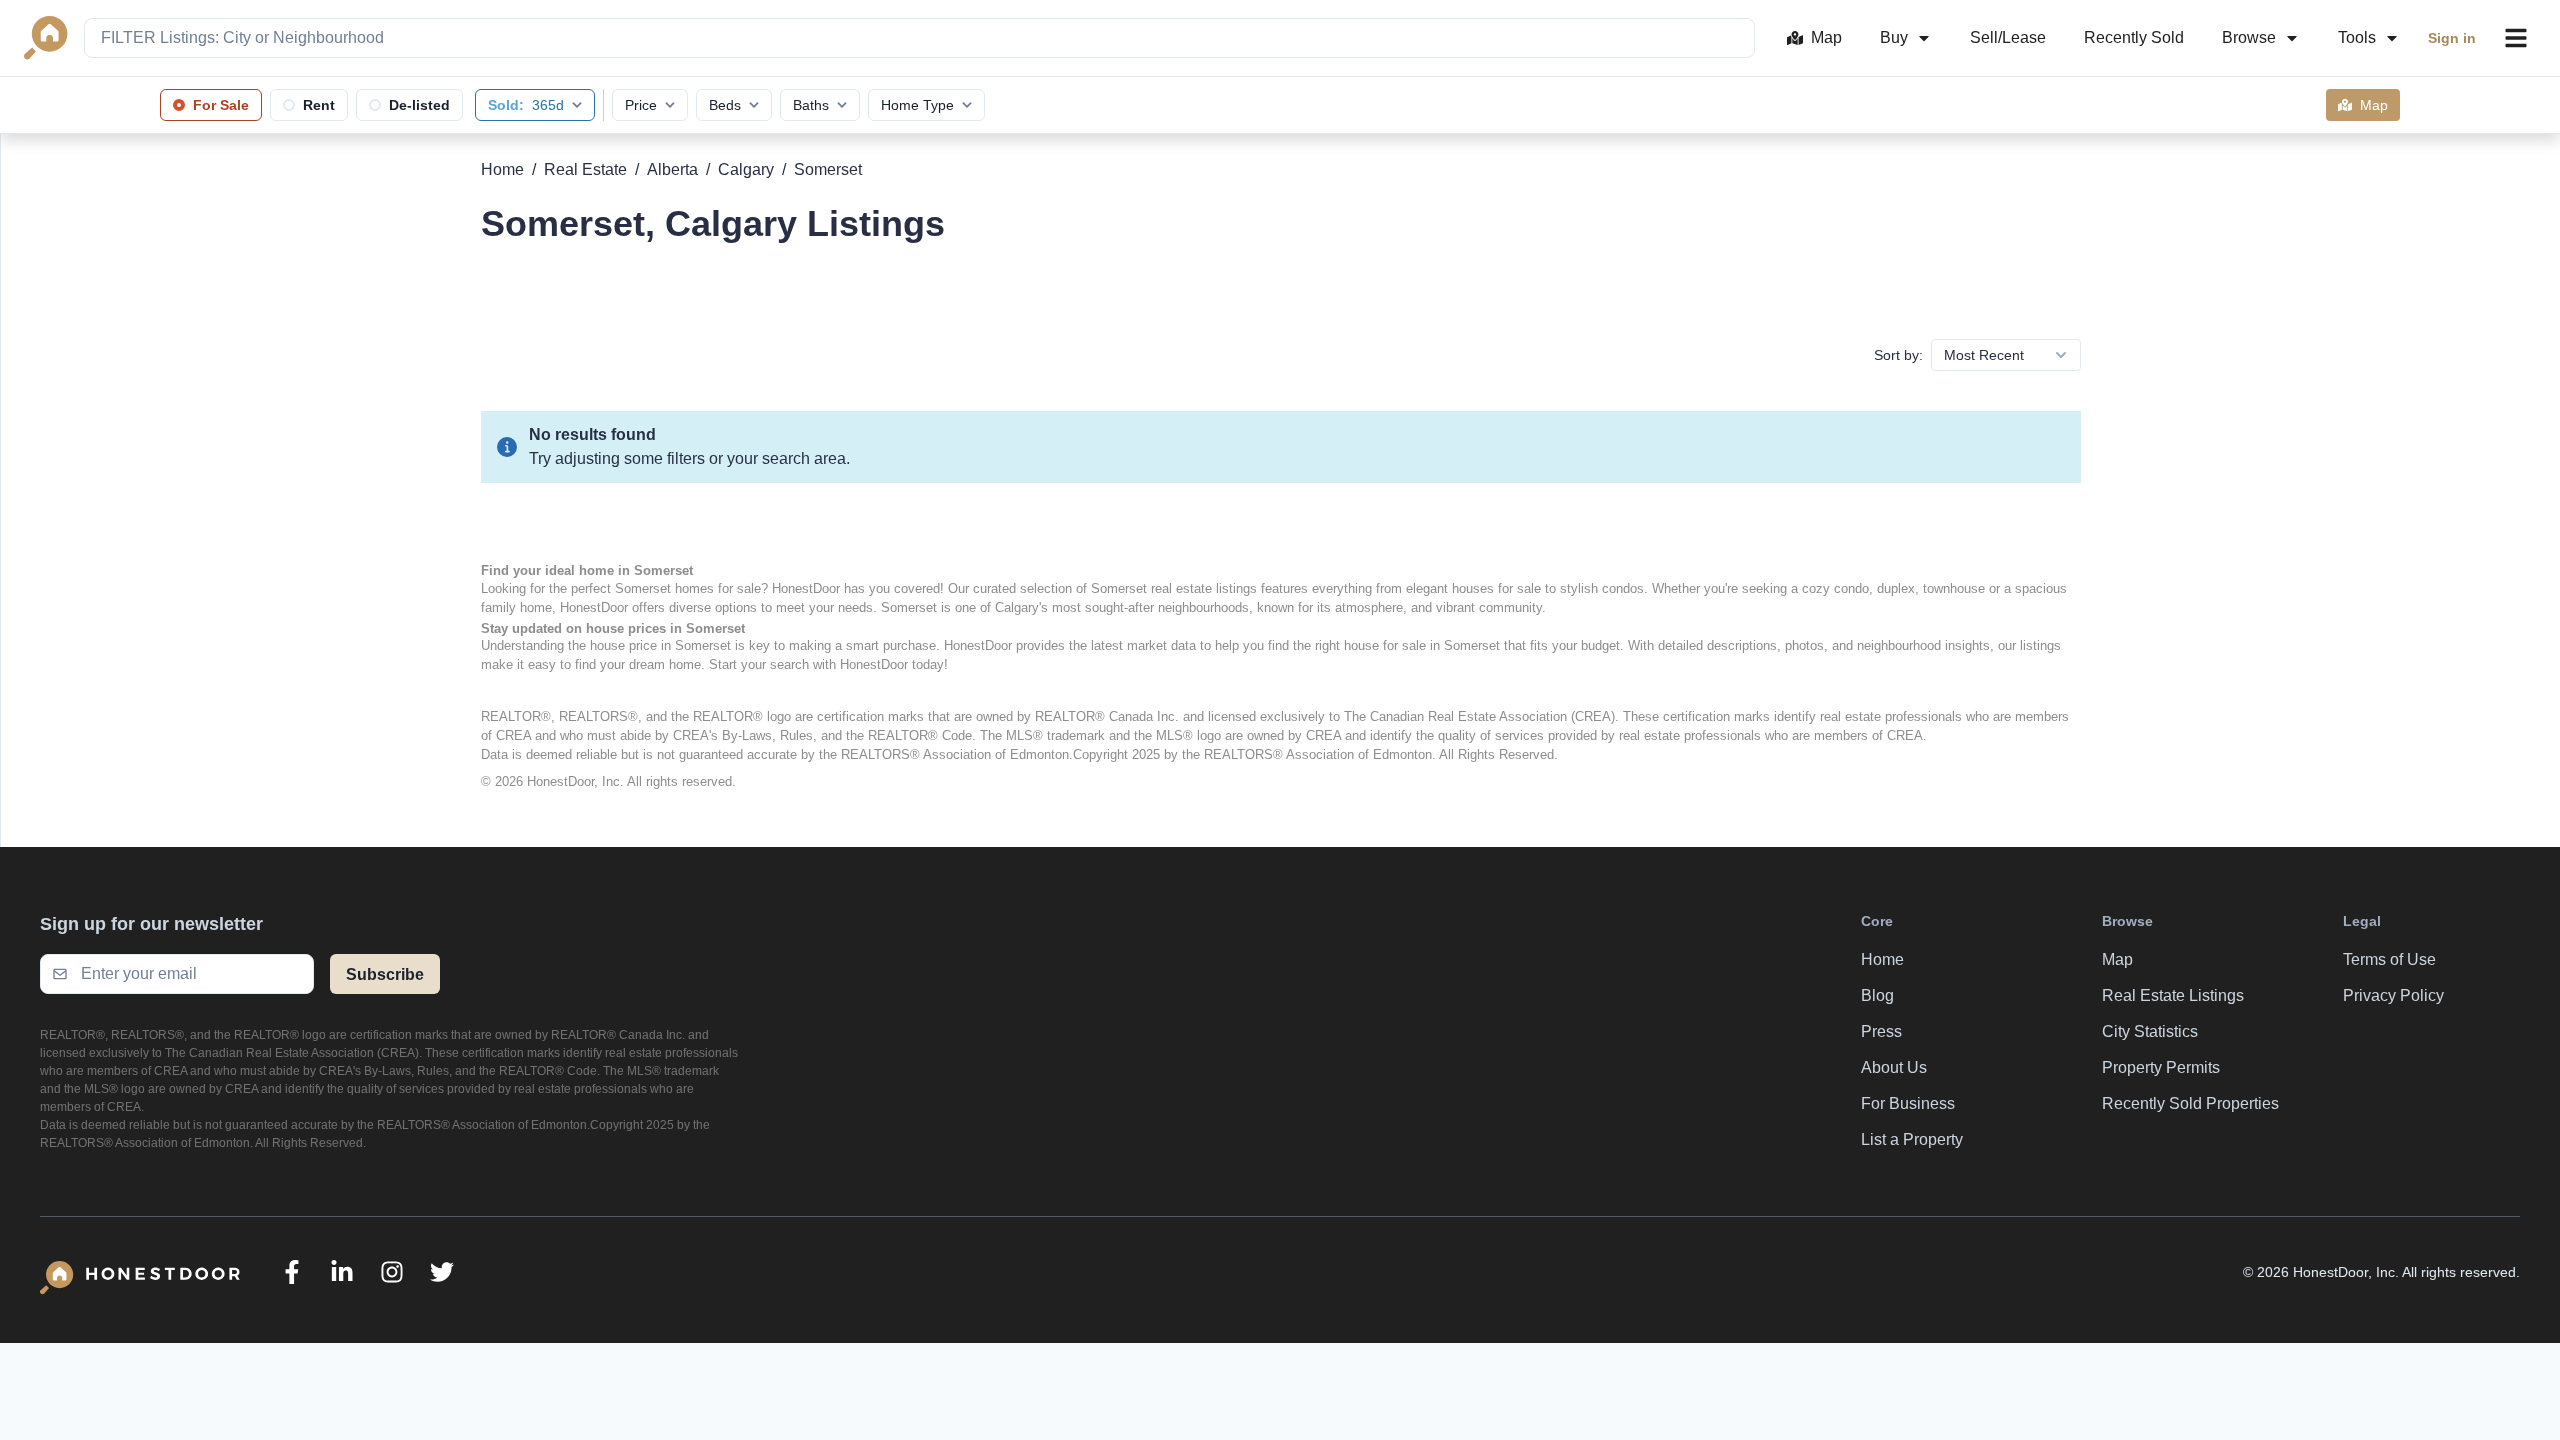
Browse (2249, 37)
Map (1826, 37)
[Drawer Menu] (2516, 38)
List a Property (1912, 1139)
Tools (2357, 37)
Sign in (2452, 38)
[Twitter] (442, 1272)
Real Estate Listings (2173, 995)
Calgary (746, 169)
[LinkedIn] (342, 1272)
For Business (1908, 1103)
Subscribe (385, 974)
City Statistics (2150, 1031)
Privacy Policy (2393, 995)
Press (1881, 1031)
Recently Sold (2134, 37)
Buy (1894, 37)
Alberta (672, 169)
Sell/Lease (2008, 37)
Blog (1877, 995)
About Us (1894, 1067)
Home (502, 169)
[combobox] (919, 38)
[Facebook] (292, 1272)
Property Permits (2161, 1067)
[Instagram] (392, 1272)
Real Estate (585, 169)
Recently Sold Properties (2190, 1103)
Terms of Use (2389, 959)
